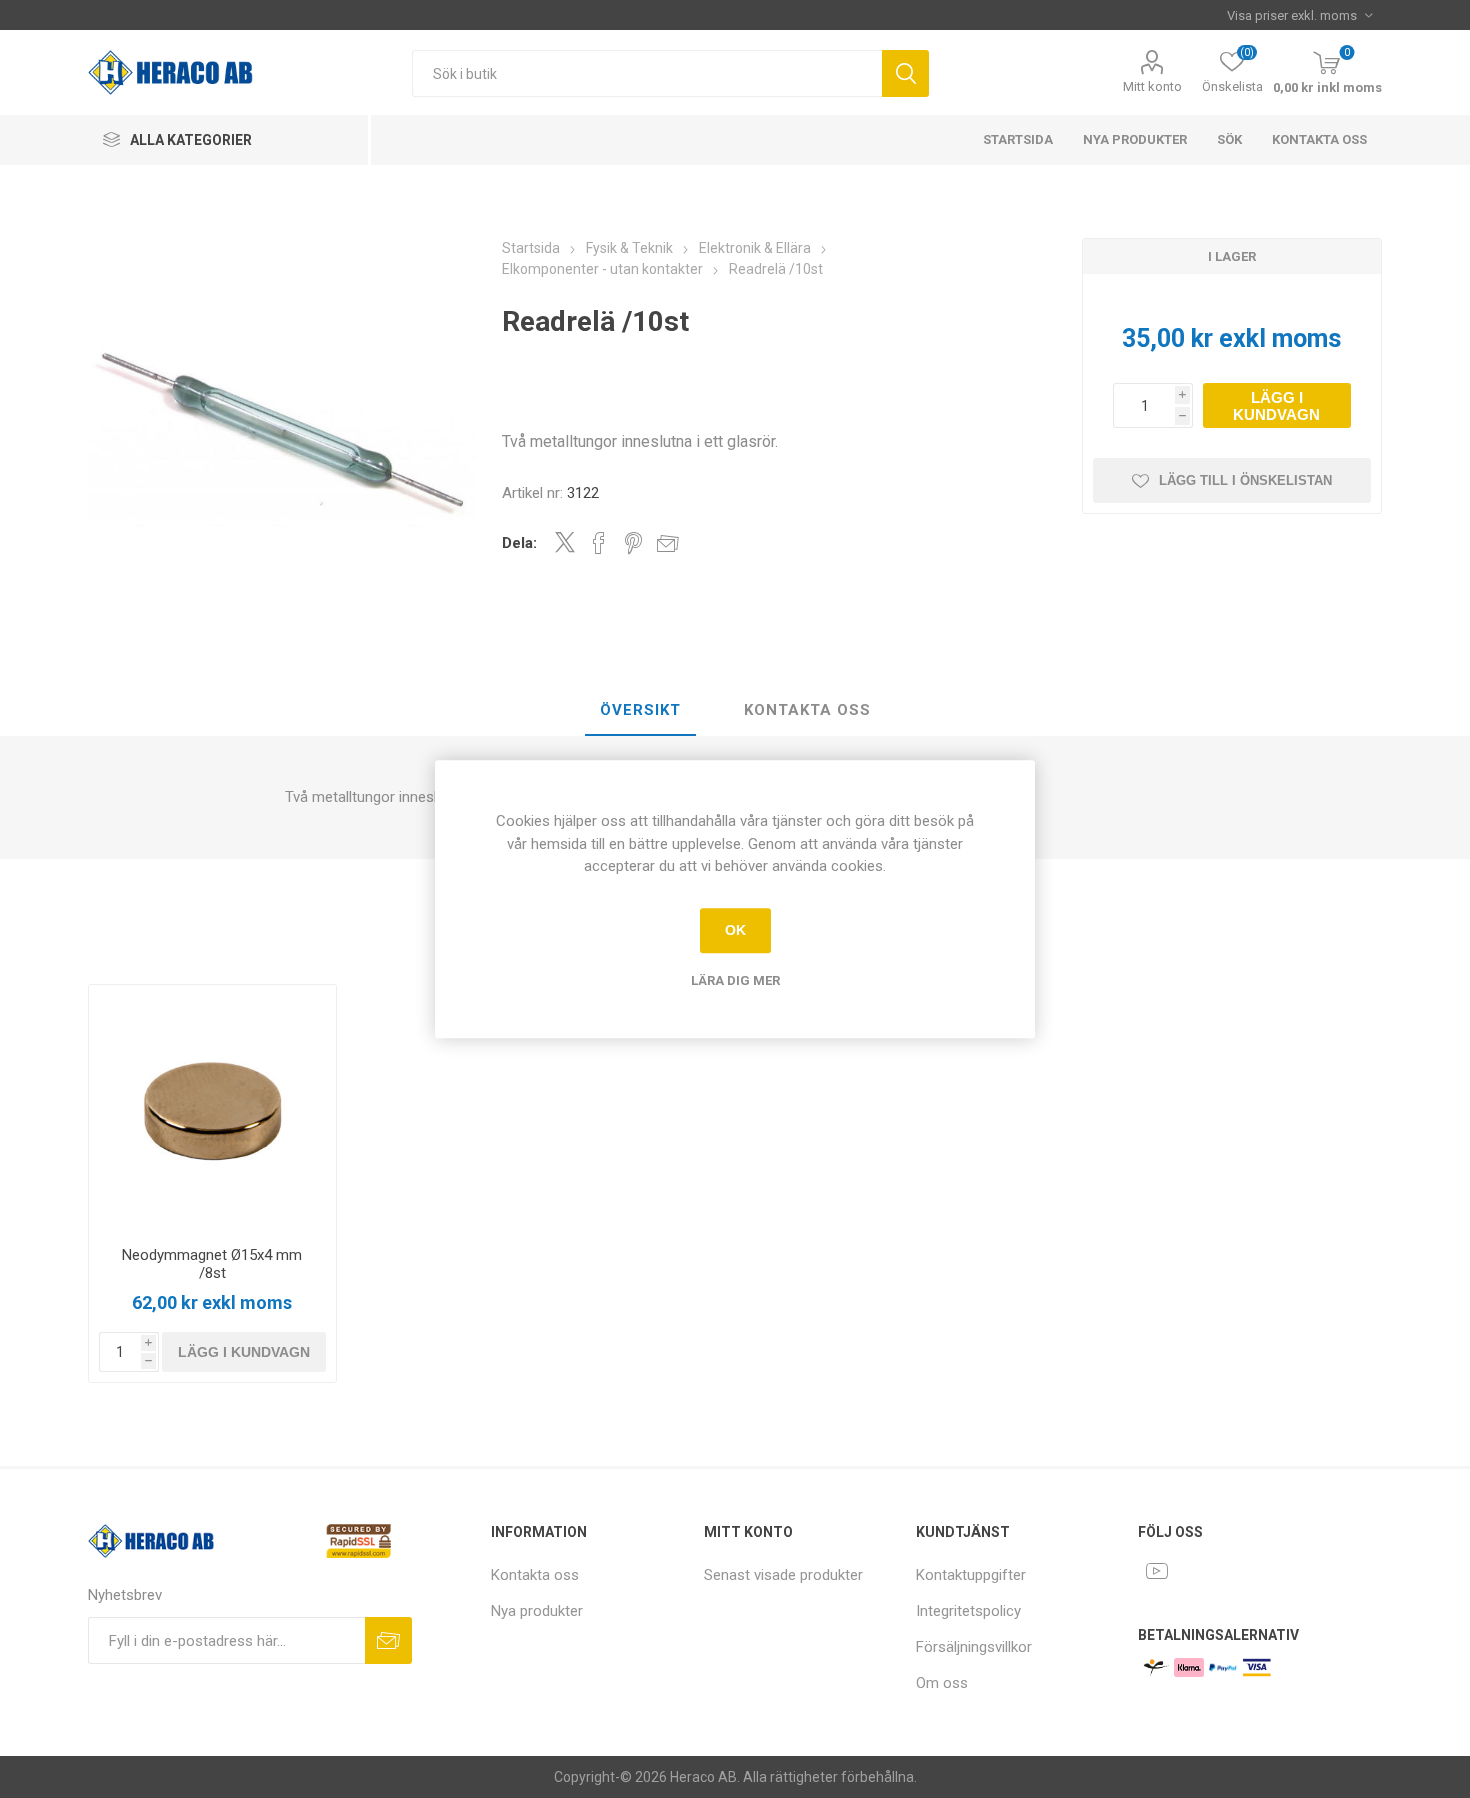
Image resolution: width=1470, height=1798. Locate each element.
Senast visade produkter (783, 1575)
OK (735, 930)
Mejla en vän (668, 543)
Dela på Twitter (565, 542)
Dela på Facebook (599, 543)
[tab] (640, 711)
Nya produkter (1135, 139)
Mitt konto (1152, 86)
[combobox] (647, 73)
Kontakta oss (1319, 139)
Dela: (519, 543)
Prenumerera (388, 1640)
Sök (905, 73)
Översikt (640, 710)
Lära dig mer (735, 980)
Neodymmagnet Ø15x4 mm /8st (212, 1264)
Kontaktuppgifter (971, 1575)
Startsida (1018, 139)
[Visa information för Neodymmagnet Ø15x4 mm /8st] (212, 1108)
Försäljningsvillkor (974, 1647)
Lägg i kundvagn (1276, 406)
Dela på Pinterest (633, 543)
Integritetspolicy (968, 1611)
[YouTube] (1157, 1571)
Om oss (942, 1683)
